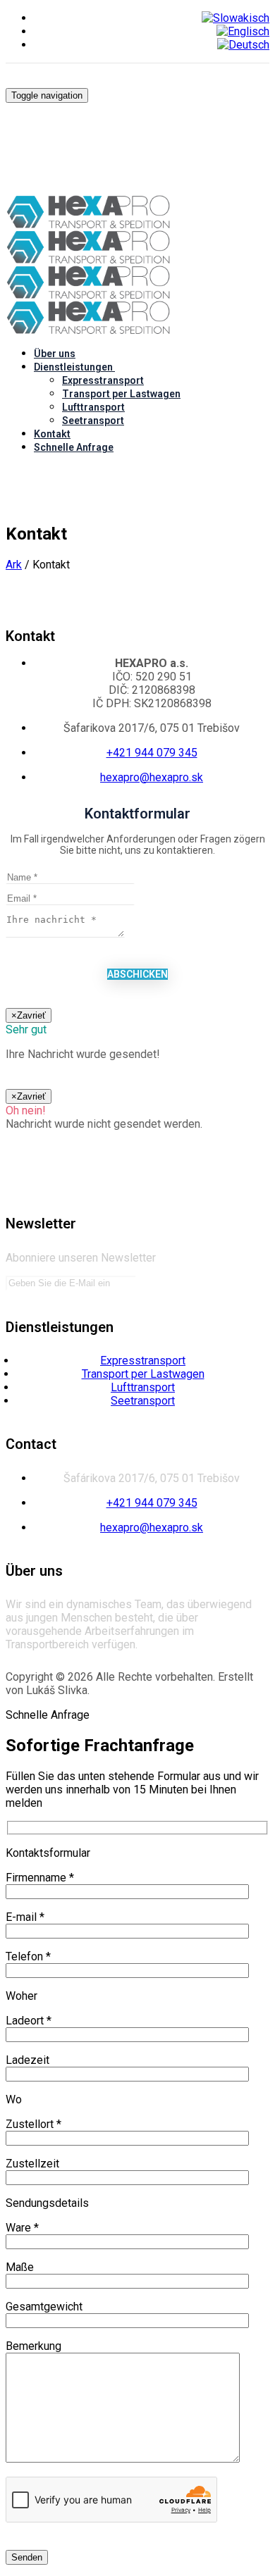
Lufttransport (93, 407)
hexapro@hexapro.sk (152, 777)
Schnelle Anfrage (74, 447)
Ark (14, 565)
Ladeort (29, 2021)
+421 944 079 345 (152, 753)
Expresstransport (103, 380)
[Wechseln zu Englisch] (243, 31)
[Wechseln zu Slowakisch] (236, 18)
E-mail (25, 1917)
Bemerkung (33, 2346)
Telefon (28, 1956)
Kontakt (52, 434)
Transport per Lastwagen (121, 394)
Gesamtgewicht (44, 2307)
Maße (20, 2267)
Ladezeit (28, 2060)
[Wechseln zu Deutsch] (243, 45)
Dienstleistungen (73, 367)
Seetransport (93, 421)
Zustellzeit (32, 2164)
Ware (22, 2228)
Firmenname (40, 1878)
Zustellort (33, 2124)
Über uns (55, 354)
